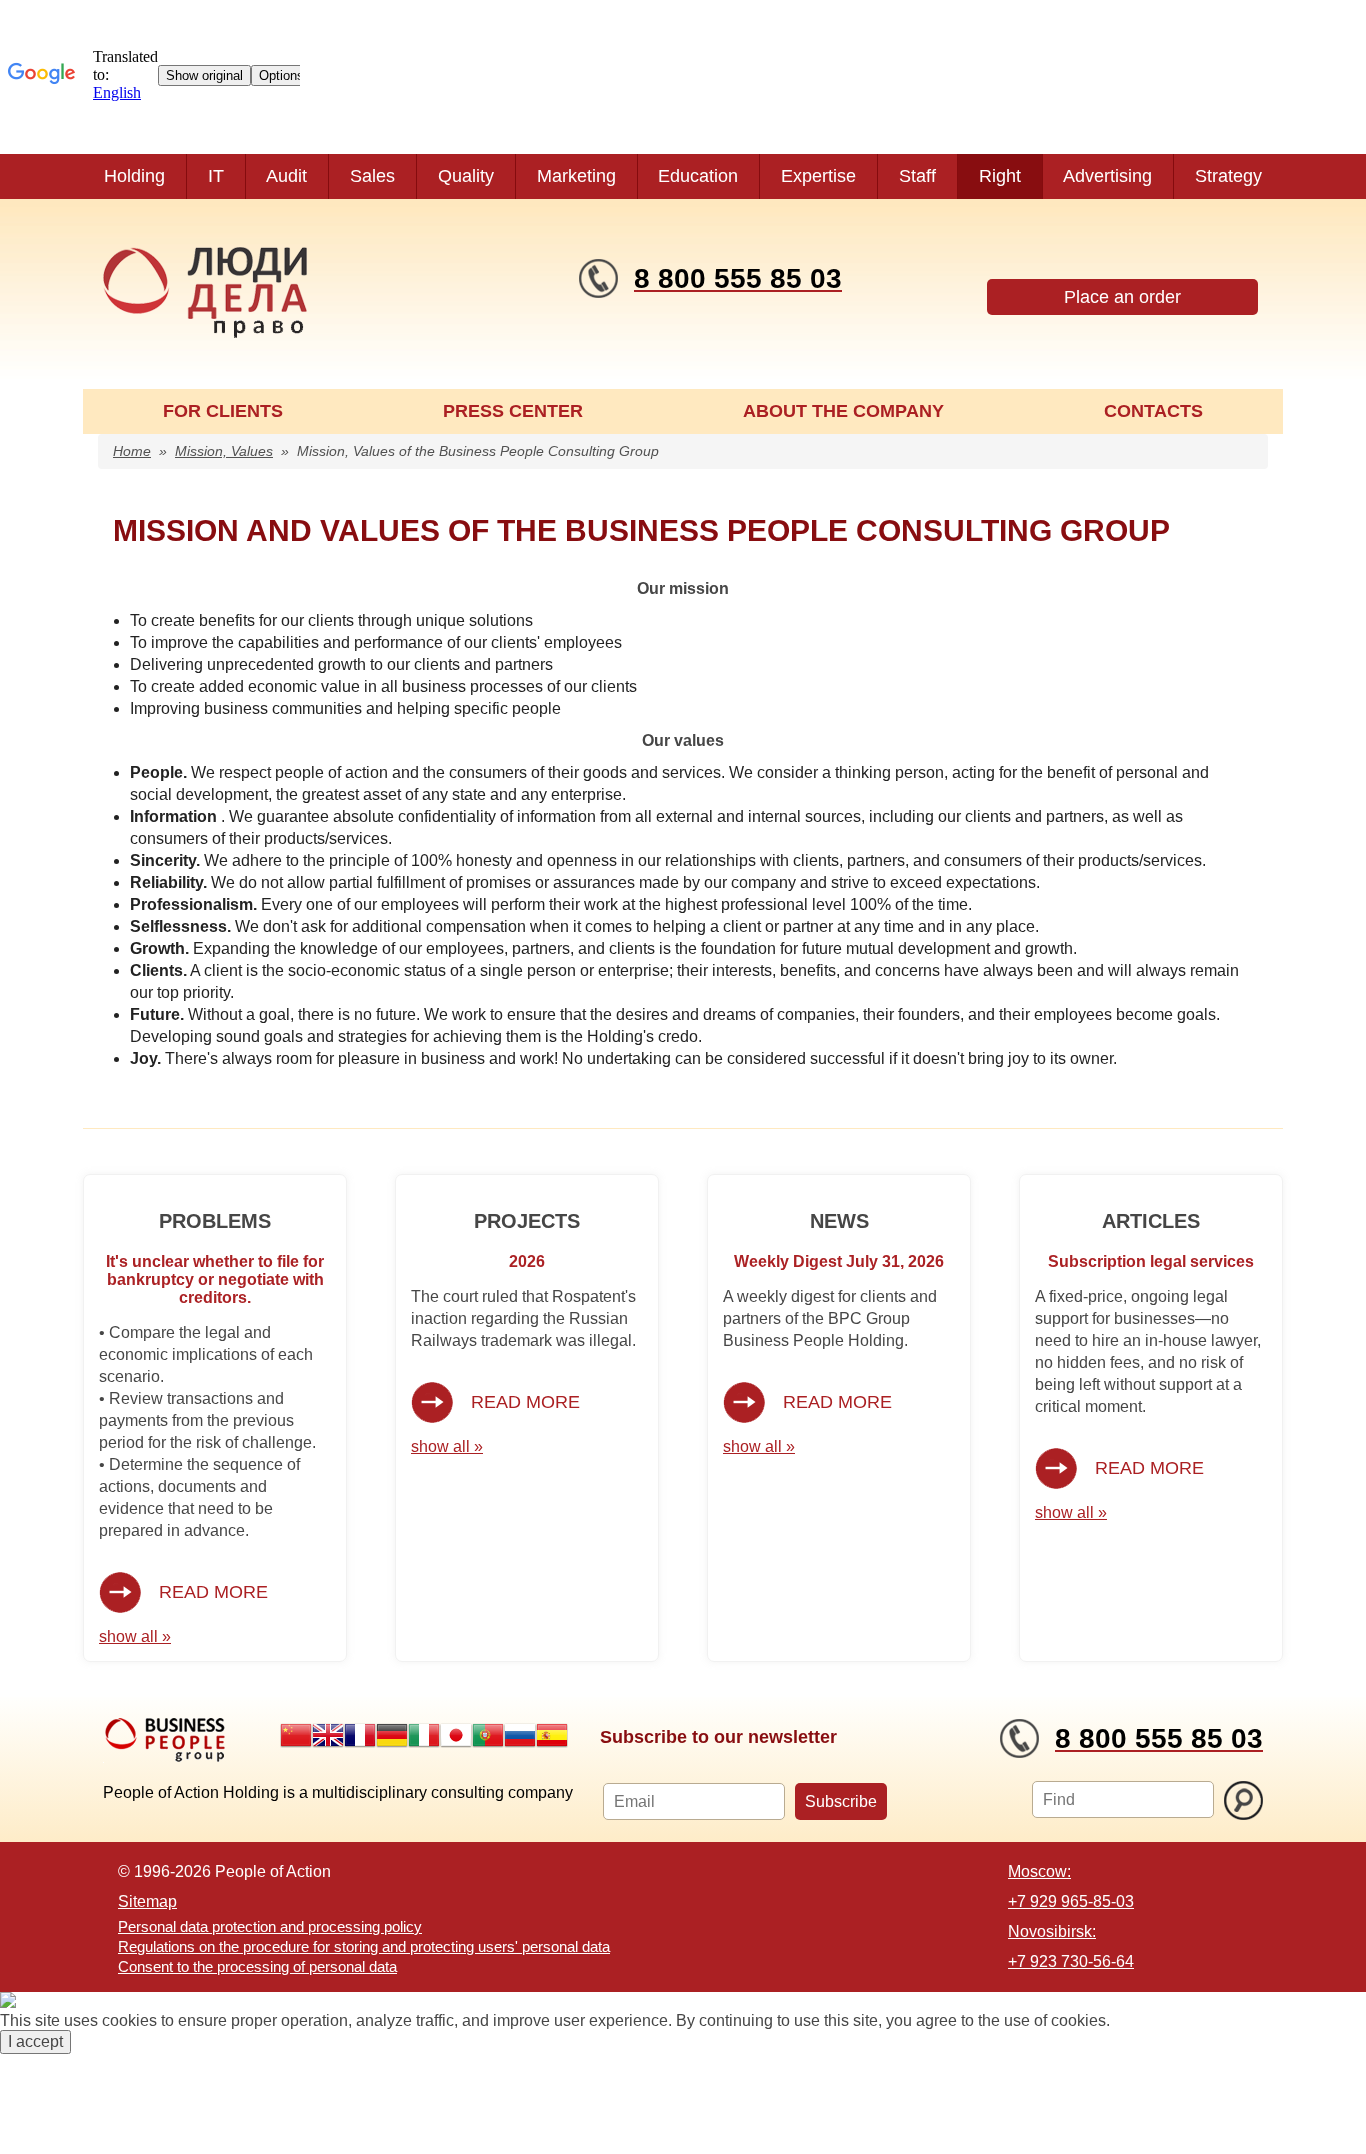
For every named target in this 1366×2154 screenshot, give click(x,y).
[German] (392, 1735)
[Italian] (424, 1735)
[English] (328, 1735)
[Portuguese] (488, 1735)
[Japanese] (456, 1735)
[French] (360, 1735)
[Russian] (520, 1735)
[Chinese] (296, 1735)
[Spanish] (552, 1735)
